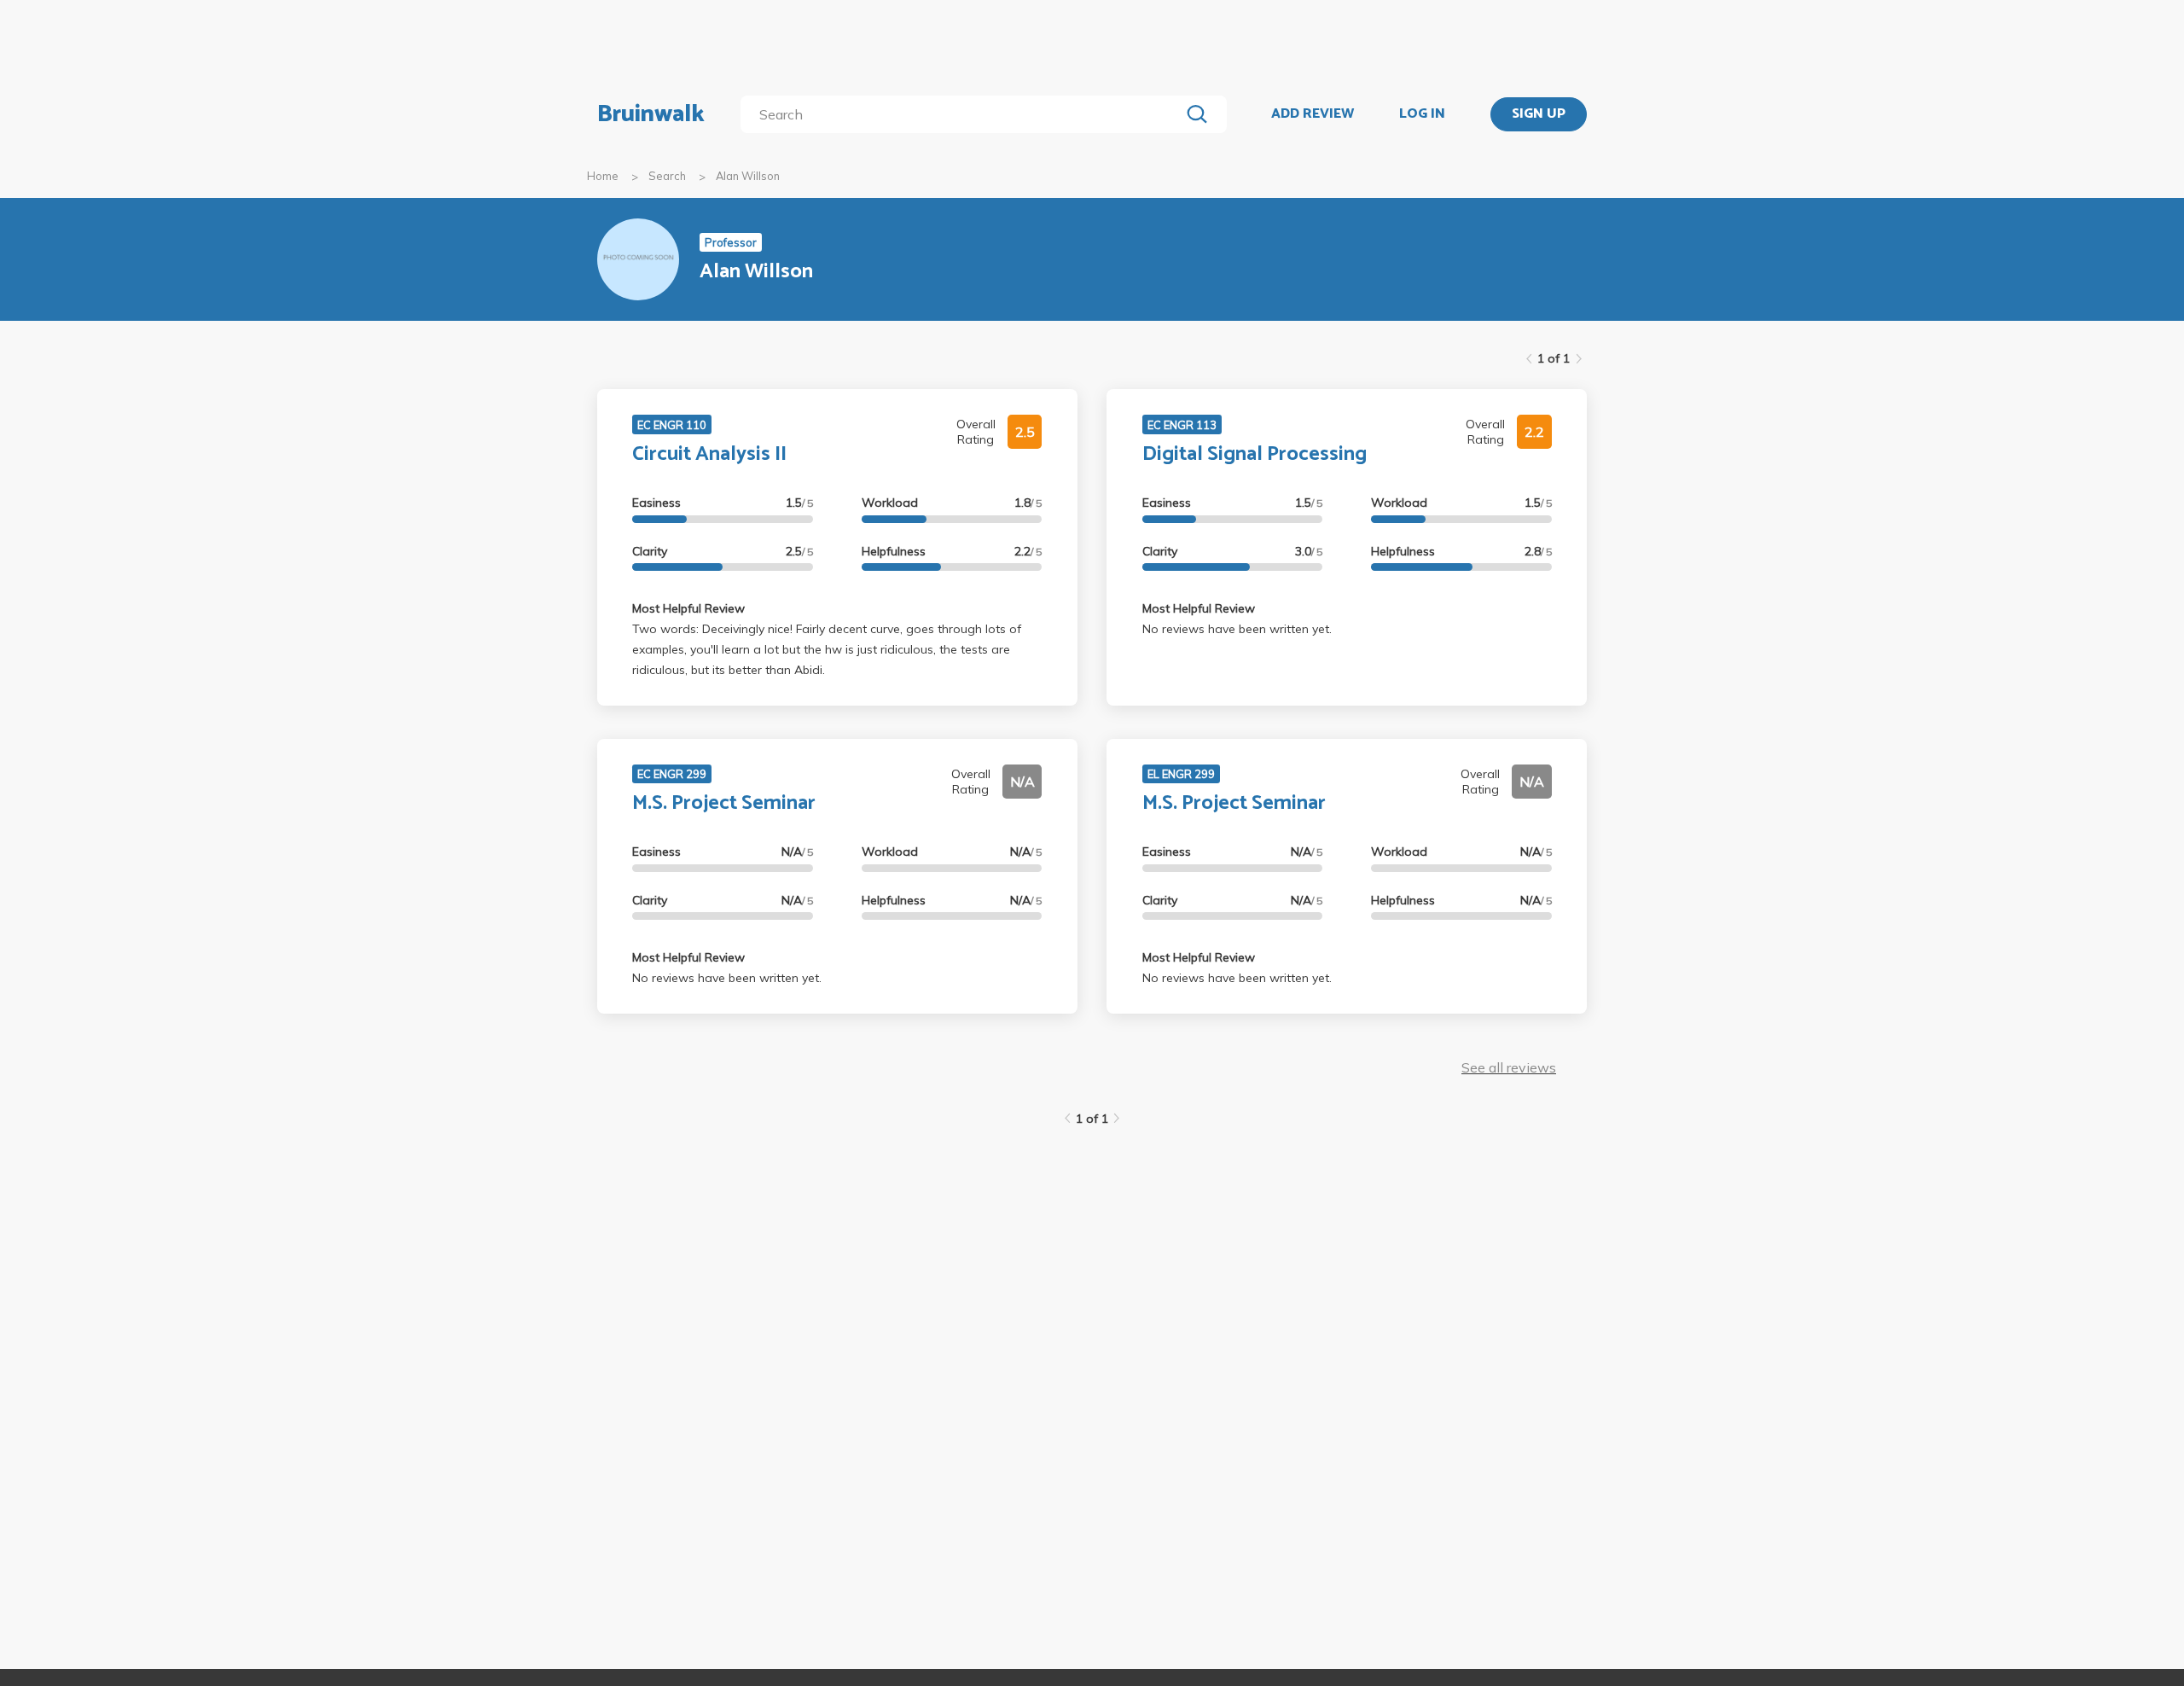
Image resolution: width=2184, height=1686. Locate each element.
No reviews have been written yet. (1237, 629)
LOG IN (1422, 114)
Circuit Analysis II (709, 454)
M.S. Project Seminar (724, 803)
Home (603, 176)
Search (667, 176)
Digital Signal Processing (1255, 454)
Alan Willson (748, 176)
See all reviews (1509, 1067)
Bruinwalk (651, 114)
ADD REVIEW (1313, 114)
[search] (964, 114)
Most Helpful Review (688, 608)
